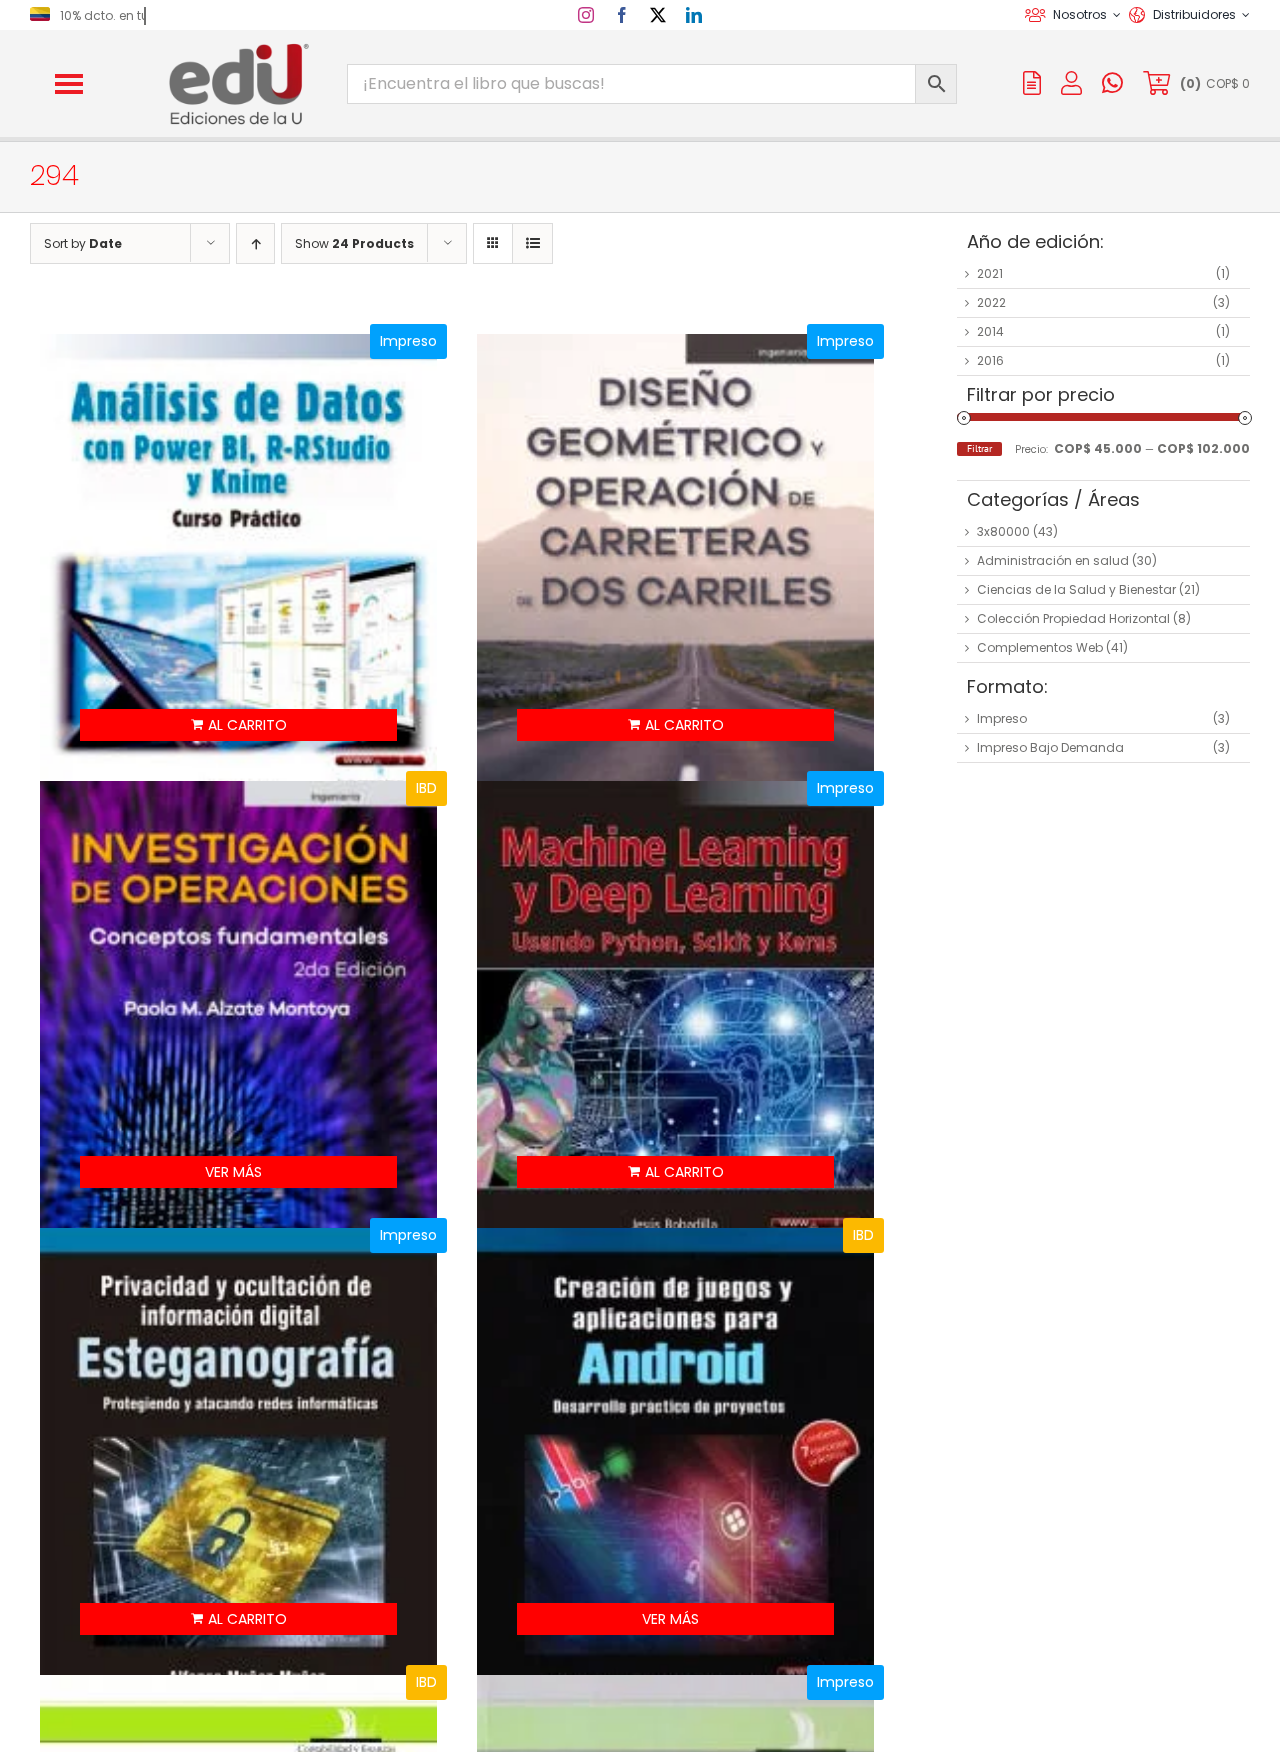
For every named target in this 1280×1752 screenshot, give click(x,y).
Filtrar (979, 448)
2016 (990, 360)
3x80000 (1003, 531)
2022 (991, 302)
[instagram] (586, 15)
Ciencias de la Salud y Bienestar (1076, 589)
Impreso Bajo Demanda (1050, 747)
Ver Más (233, 1172)
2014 (990, 331)
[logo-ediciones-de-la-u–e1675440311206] (237, 47)
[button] (69, 84)
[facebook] (622, 15)
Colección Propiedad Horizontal (1073, 618)
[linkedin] (694, 15)
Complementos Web (1040, 647)
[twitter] (658, 15)
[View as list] (532, 243)
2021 (990, 273)
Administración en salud (1053, 560)
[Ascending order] (255, 243)
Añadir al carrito (239, 725)
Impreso (1002, 718)
